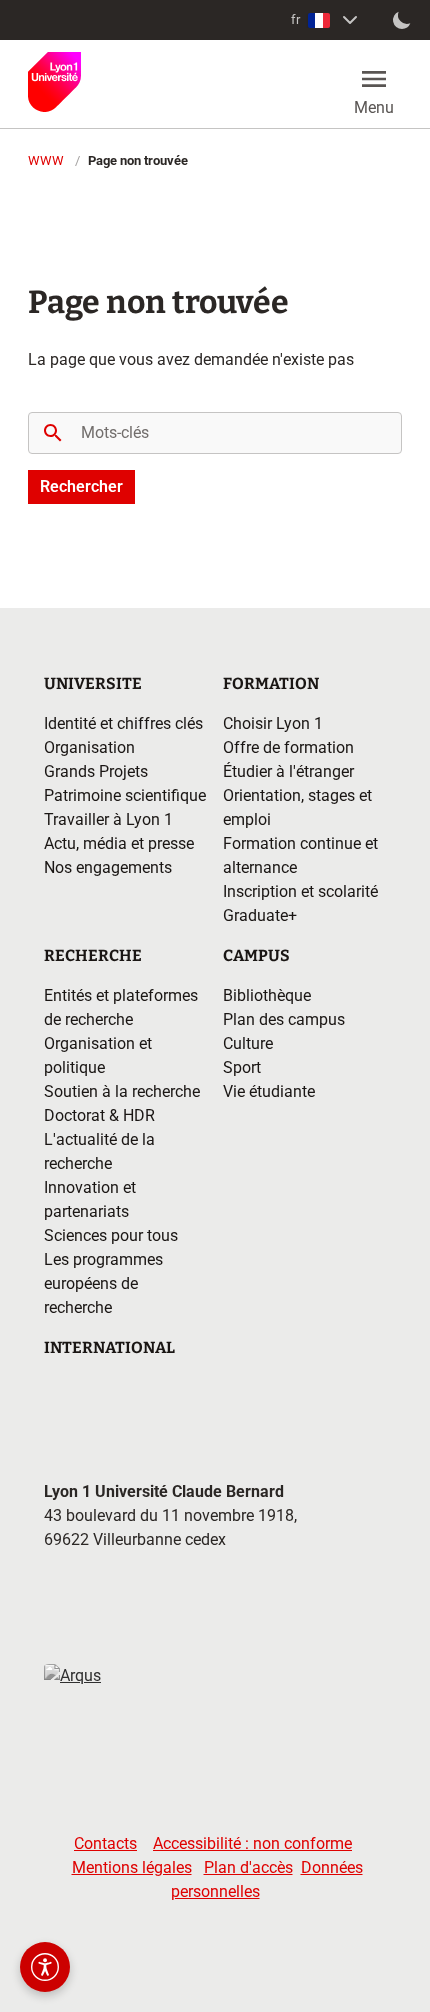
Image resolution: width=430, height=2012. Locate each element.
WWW (46, 160)
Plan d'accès (248, 1867)
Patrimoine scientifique (125, 795)
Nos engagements (108, 867)
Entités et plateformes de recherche (121, 1007)
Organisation (89, 747)
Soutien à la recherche (122, 1091)
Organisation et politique (98, 1055)
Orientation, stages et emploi (297, 807)
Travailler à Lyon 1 (108, 819)
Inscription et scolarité (300, 891)
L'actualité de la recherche (99, 1151)
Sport (242, 1067)
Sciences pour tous (111, 1235)
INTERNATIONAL (109, 1347)
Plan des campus (284, 1019)
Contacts (105, 1843)
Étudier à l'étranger (288, 771)
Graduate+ (260, 915)
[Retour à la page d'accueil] (54, 82)
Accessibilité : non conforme (252, 1843)
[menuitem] (326, 20)
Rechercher (81, 486)
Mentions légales (132, 1867)
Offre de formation (288, 747)
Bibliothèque (267, 995)
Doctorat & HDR (99, 1115)
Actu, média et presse (119, 843)
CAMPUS (256, 955)
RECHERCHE (93, 955)
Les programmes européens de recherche (103, 1283)
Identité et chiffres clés (123, 723)
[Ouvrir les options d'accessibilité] (45, 1967)
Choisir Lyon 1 (273, 723)
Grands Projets (96, 771)
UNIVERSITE (93, 683)
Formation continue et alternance (300, 855)
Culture (248, 1043)
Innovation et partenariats (90, 1199)
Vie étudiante (269, 1091)
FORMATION (271, 683)
